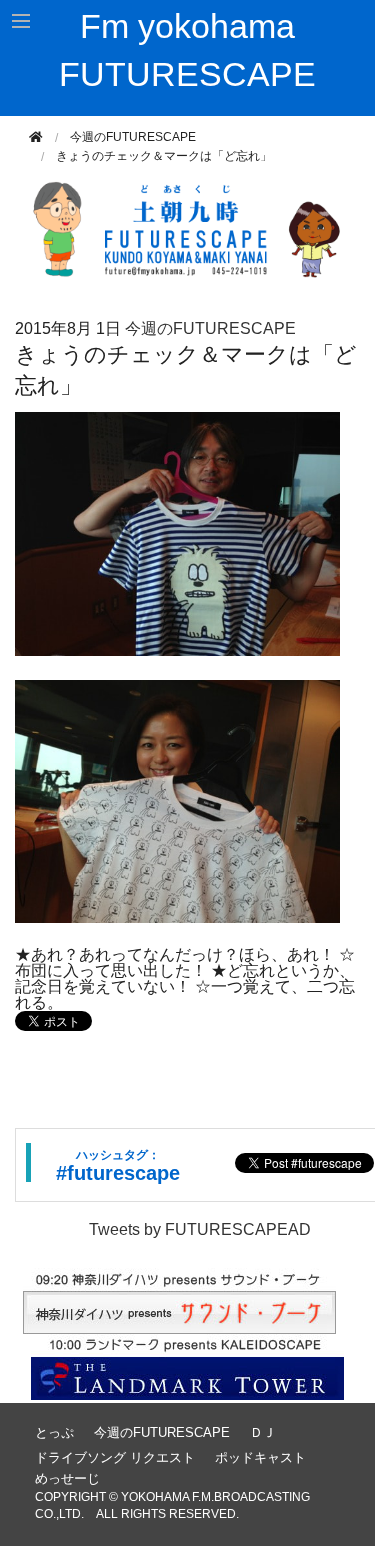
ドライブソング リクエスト (115, 1457)
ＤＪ (263, 1432)
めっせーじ (67, 1478)
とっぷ (54, 1432)
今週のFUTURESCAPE (133, 137)
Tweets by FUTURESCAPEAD (200, 1229)
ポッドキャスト (260, 1457)
